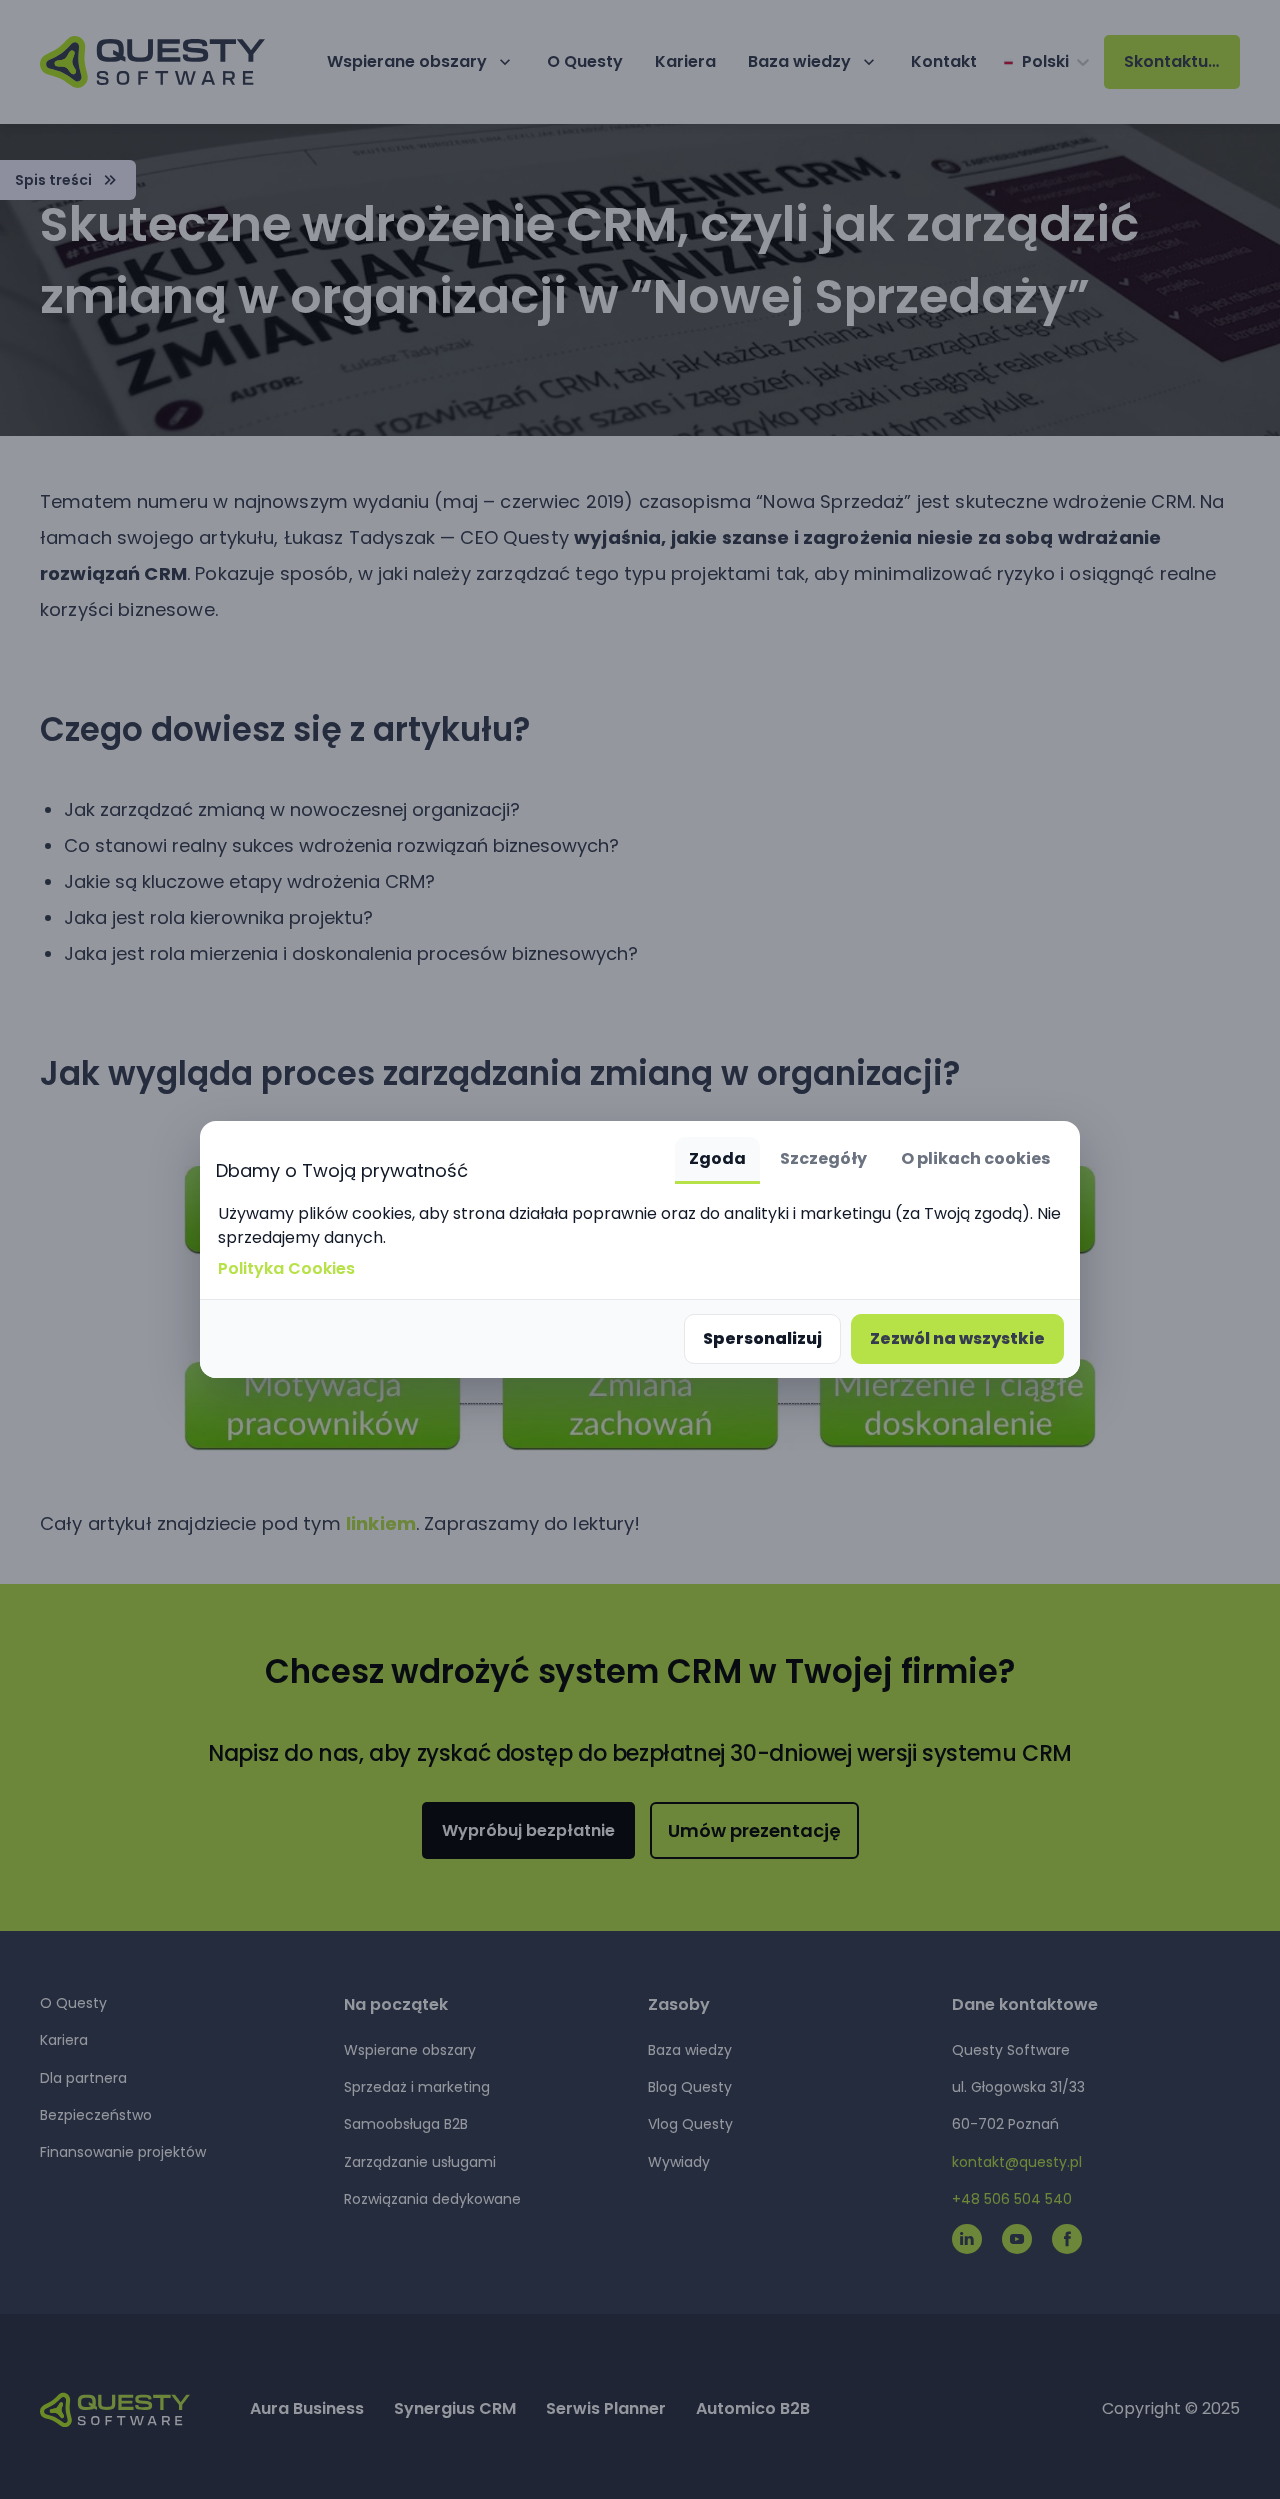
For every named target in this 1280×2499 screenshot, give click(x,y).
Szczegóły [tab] (823, 1158)
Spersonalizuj (762, 1338)
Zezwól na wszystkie (957, 1338)
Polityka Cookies (286, 1268)
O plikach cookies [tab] (975, 1158)
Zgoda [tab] (717, 1158)
